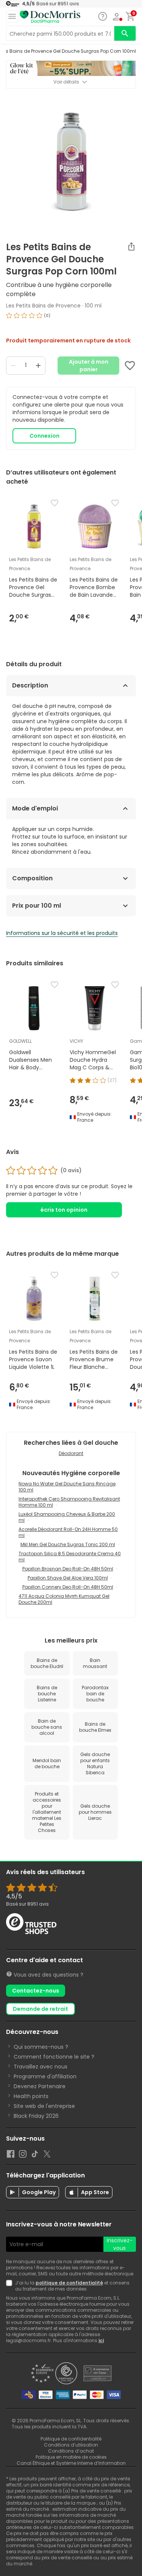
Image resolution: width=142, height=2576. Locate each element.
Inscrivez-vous (120, 2244)
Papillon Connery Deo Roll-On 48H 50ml (68, 1587)
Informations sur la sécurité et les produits (62, 933)
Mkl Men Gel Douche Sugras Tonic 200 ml (68, 1544)
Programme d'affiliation (45, 2076)
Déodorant (71, 1453)
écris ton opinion (64, 1210)
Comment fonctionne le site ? (54, 2057)
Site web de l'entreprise (44, 2106)
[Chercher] (125, 33)
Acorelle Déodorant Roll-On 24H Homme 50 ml (68, 1532)
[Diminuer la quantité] (13, 366)
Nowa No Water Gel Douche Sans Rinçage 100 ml (67, 1487)
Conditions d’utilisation (71, 2445)
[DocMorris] (50, 17)
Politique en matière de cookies (71, 2457)
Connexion (44, 436)
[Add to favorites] (130, 366)
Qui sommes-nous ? (41, 2047)
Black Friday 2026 (36, 2116)
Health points (31, 2096)
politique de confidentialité (69, 2283)
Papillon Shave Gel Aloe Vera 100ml (68, 1578)
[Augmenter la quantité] (38, 366)
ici (101, 2340)
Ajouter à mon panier (89, 366)
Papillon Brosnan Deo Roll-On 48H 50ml (68, 1569)
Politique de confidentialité (71, 2439)
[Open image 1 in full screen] (72, 162)
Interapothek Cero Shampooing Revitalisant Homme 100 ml (69, 1502)
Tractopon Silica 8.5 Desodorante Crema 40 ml (70, 1557)
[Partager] (131, 246)
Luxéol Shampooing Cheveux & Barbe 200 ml (67, 1517)
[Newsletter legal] (11, 2286)
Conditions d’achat (71, 2451)
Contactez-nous (36, 1991)
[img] (71, 318)
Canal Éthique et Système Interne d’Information (71, 2463)
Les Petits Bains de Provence (43, 306)
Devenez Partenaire (40, 2086)
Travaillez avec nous (41, 2067)
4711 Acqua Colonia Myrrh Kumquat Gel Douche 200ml (64, 1599)
